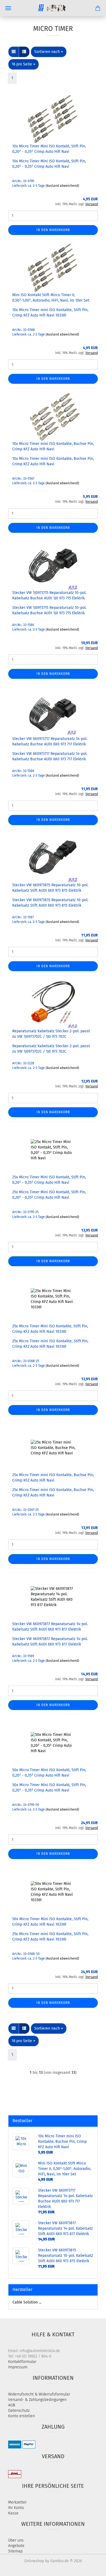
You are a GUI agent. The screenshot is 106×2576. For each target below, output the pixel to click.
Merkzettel (17, 2502)
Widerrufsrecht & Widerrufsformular (39, 2394)
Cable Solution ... (27, 2302)
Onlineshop (34, 2561)
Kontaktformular (22, 2362)
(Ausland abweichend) (62, 186)
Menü (8, 8)
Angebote (16, 2546)
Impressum (18, 2367)
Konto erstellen (21, 2416)
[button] (14, 52)
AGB (12, 2405)
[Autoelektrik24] (53, 8)
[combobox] (49, 52)
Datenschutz (19, 2411)
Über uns (16, 2540)
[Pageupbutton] (91, 2568)
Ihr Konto (16, 2508)
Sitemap (15, 2551)
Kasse (13, 2513)
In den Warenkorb (53, 230)
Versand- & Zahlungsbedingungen (37, 2400)
